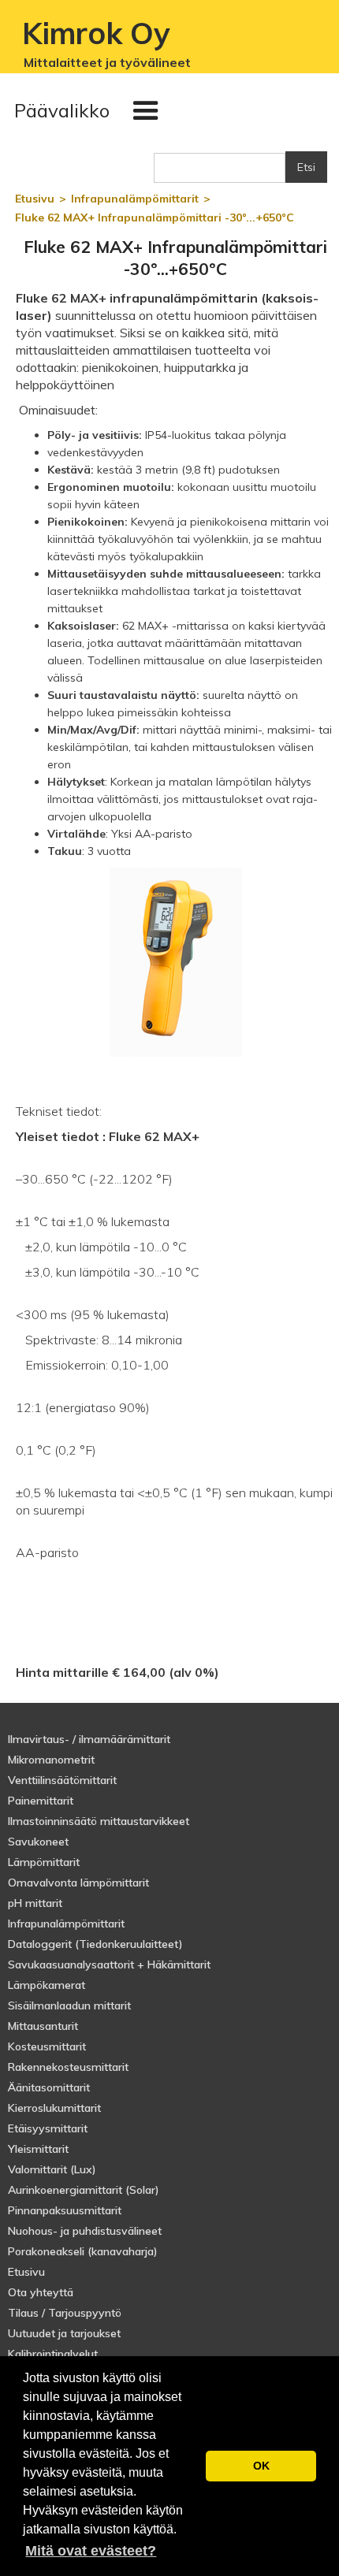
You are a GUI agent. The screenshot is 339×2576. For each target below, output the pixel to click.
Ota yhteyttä (41, 2292)
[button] (90, 111)
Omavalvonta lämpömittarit (78, 1883)
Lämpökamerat (47, 1985)
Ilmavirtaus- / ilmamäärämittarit (89, 1739)
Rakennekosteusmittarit (68, 2067)
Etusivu (26, 2272)
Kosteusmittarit (47, 2046)
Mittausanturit (43, 2026)
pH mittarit (35, 1903)
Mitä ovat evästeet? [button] (91, 2551)
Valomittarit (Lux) (52, 2169)
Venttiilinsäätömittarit (62, 1780)
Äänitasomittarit (49, 2087)
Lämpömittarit (44, 1862)
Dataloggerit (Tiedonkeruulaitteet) (95, 1944)
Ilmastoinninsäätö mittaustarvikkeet (99, 1821)
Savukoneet (38, 1842)
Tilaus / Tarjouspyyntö (65, 2313)
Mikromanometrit (51, 1760)
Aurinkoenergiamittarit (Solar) (84, 2190)
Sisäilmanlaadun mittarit (69, 2005)
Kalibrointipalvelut (53, 2354)
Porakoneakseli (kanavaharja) (83, 2251)
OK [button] (261, 2466)
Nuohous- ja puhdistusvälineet (85, 2231)
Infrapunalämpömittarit (66, 1924)
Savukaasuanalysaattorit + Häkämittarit (109, 1965)
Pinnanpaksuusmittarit (65, 2210)
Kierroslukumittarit (54, 2108)
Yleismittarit (38, 2149)
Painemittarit (41, 1801)
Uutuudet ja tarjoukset (64, 2333)
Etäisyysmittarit (48, 2128)
